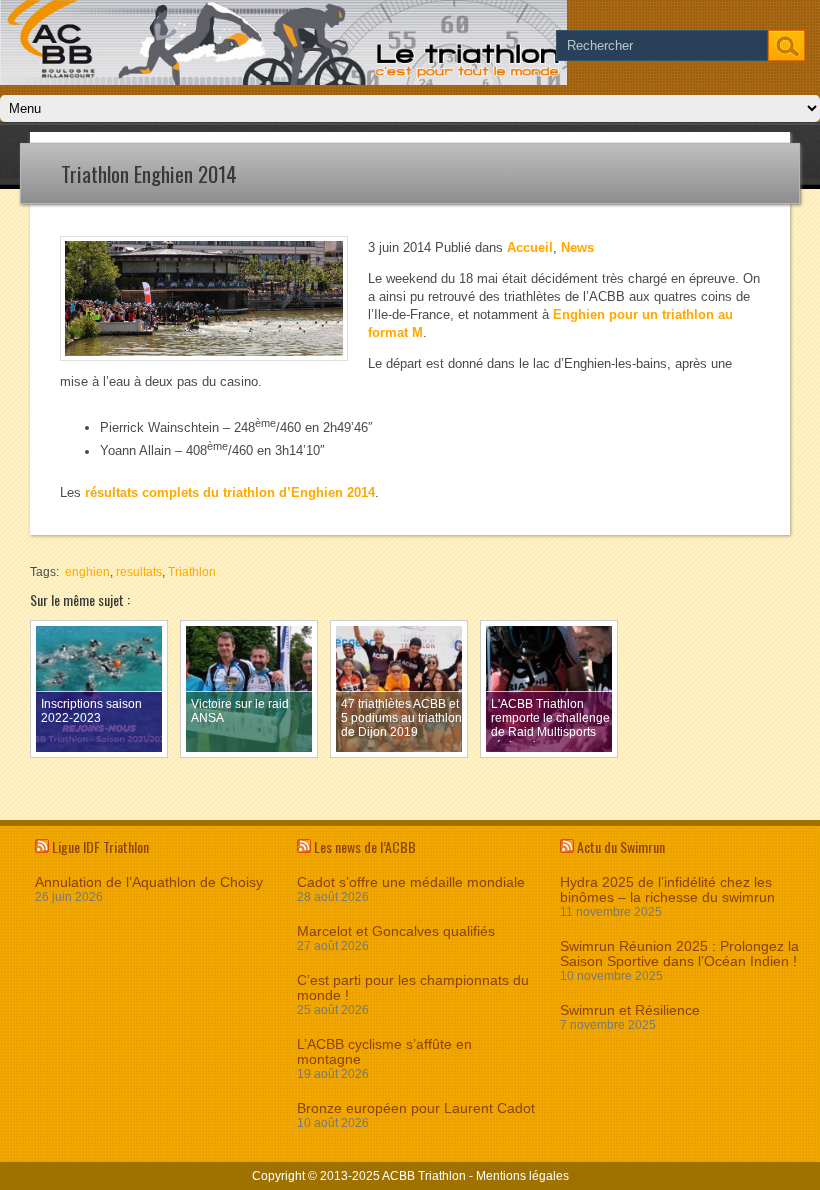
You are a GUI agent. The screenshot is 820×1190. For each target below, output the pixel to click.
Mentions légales (522, 1176)
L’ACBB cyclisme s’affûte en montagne (384, 1052)
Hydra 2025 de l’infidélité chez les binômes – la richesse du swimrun (667, 890)
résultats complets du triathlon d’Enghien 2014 (230, 492)
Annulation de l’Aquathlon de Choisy (149, 882)
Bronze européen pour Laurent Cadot (416, 1108)
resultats (139, 572)
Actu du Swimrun (621, 846)
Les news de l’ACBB (365, 846)
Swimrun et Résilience (630, 1010)
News (577, 247)
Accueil (530, 247)
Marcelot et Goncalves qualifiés (396, 931)
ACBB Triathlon (424, 1176)
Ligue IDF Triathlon (100, 846)
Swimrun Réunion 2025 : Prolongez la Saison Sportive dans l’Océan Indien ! (679, 954)
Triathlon (192, 572)
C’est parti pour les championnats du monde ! (413, 988)
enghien (87, 572)
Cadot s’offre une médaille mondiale (411, 882)
